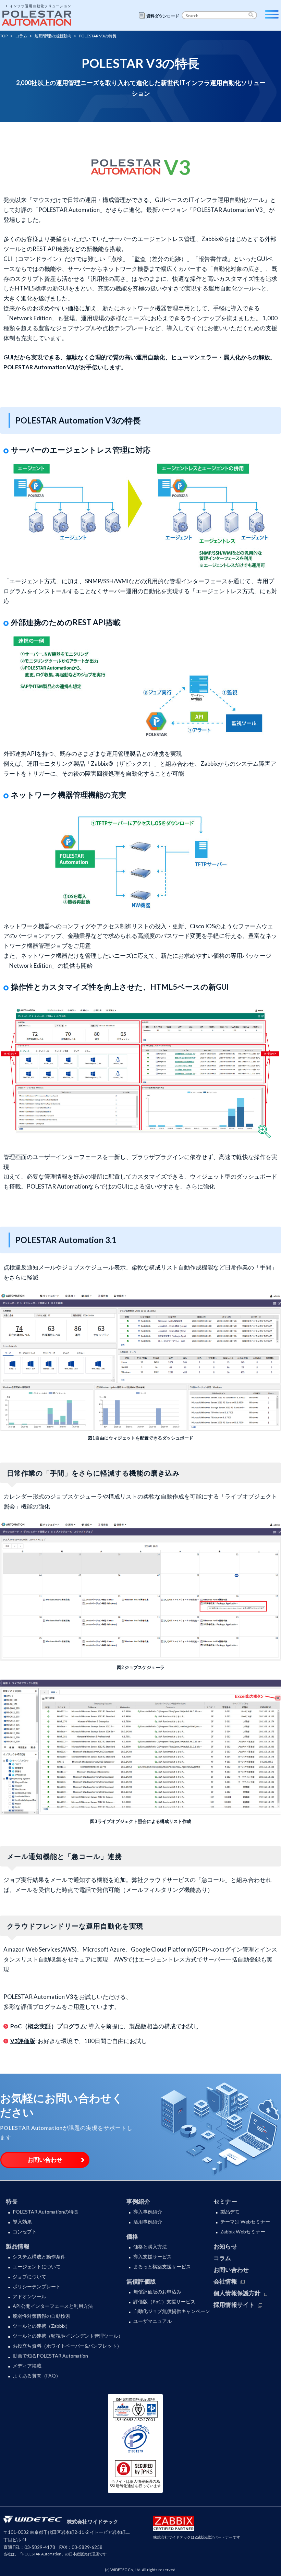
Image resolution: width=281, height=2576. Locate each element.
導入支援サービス (152, 2257)
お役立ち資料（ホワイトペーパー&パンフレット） (67, 2346)
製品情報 (18, 2246)
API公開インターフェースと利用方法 (53, 2306)
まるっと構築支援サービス (162, 2267)
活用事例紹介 (148, 2222)
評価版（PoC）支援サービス (164, 2301)
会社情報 (225, 2281)
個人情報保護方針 (237, 2293)
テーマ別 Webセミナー (245, 2222)
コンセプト (25, 2232)
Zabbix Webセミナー (243, 2232)
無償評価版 (141, 2281)
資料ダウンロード (163, 16)
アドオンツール (29, 2296)
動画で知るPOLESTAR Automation (50, 2356)
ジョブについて (29, 2276)
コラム (222, 2258)
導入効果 (22, 2222)
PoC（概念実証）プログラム (48, 2026)
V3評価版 (23, 2041)
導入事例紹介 (148, 2212)
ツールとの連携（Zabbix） (41, 2326)
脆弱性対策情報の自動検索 (41, 2316)
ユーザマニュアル (152, 2321)
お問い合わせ (45, 2160)
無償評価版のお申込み (157, 2292)
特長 (12, 2201)
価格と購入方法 (150, 2247)
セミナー (225, 2201)
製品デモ (230, 2212)
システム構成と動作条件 (39, 2257)
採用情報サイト (234, 2305)
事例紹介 (138, 2201)
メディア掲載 (27, 2366)
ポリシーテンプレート (37, 2286)
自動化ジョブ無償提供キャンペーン (172, 2311)
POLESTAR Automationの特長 (46, 2212)
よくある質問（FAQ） (37, 2376)
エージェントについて (37, 2267)
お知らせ (225, 2246)
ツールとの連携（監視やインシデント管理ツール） (68, 2336)
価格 (132, 2236)
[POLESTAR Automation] (38, 16)
